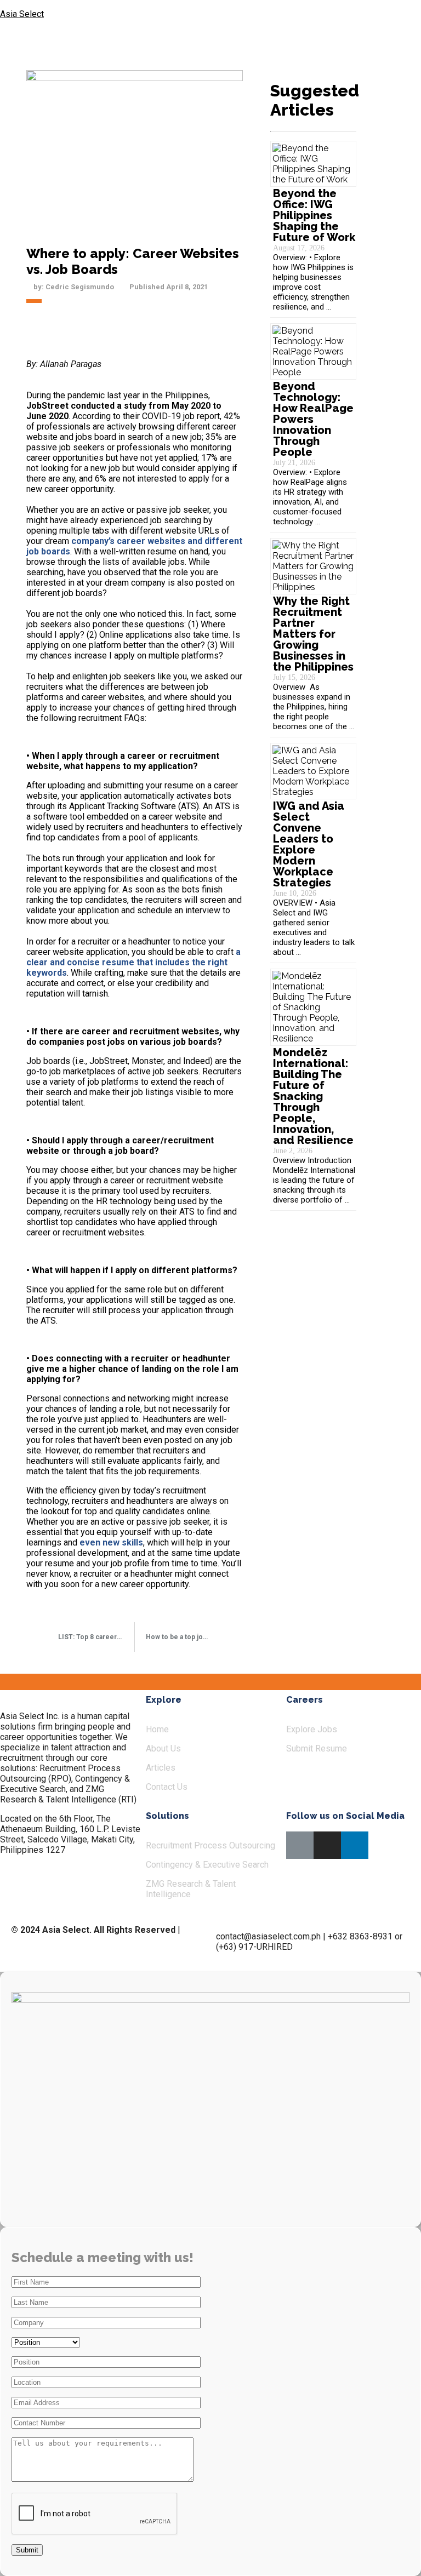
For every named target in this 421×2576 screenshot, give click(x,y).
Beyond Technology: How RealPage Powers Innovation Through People (313, 419)
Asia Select (22, 14)
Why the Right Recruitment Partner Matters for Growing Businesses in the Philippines (315, 634)
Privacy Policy (38, 1940)
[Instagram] (327, 1845)
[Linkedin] (355, 1845)
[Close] (402, 16)
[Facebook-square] (300, 1845)
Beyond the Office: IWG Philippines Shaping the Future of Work (314, 215)
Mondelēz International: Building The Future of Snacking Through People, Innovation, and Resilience (313, 1096)
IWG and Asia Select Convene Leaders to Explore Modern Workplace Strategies (309, 844)
